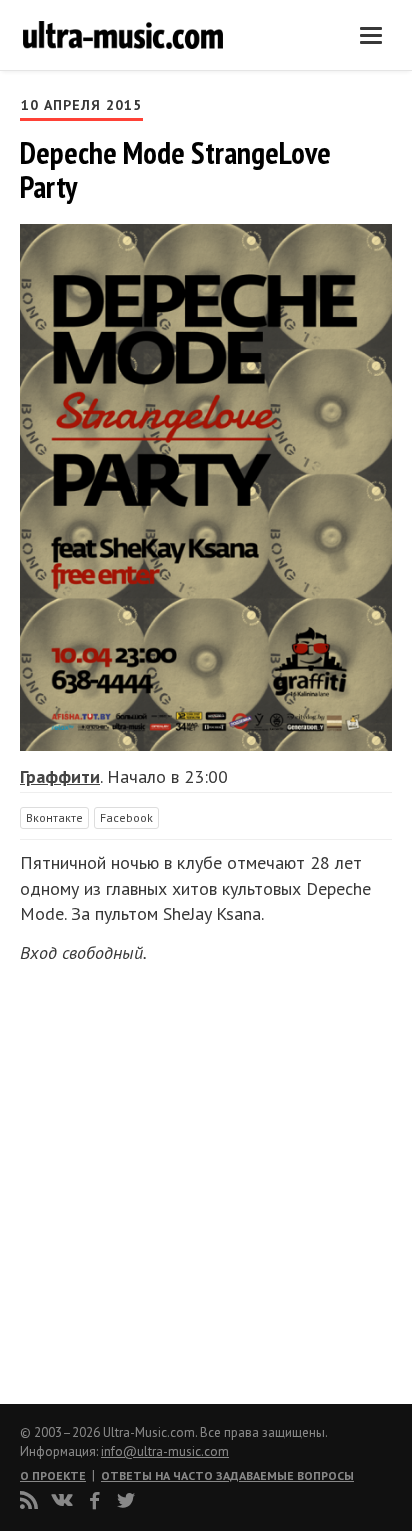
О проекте (53, 1475)
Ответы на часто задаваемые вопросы (227, 1475)
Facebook (126, 817)
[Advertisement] (140, 1178)
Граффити (60, 776)
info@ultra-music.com (165, 1451)
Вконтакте (54, 817)
